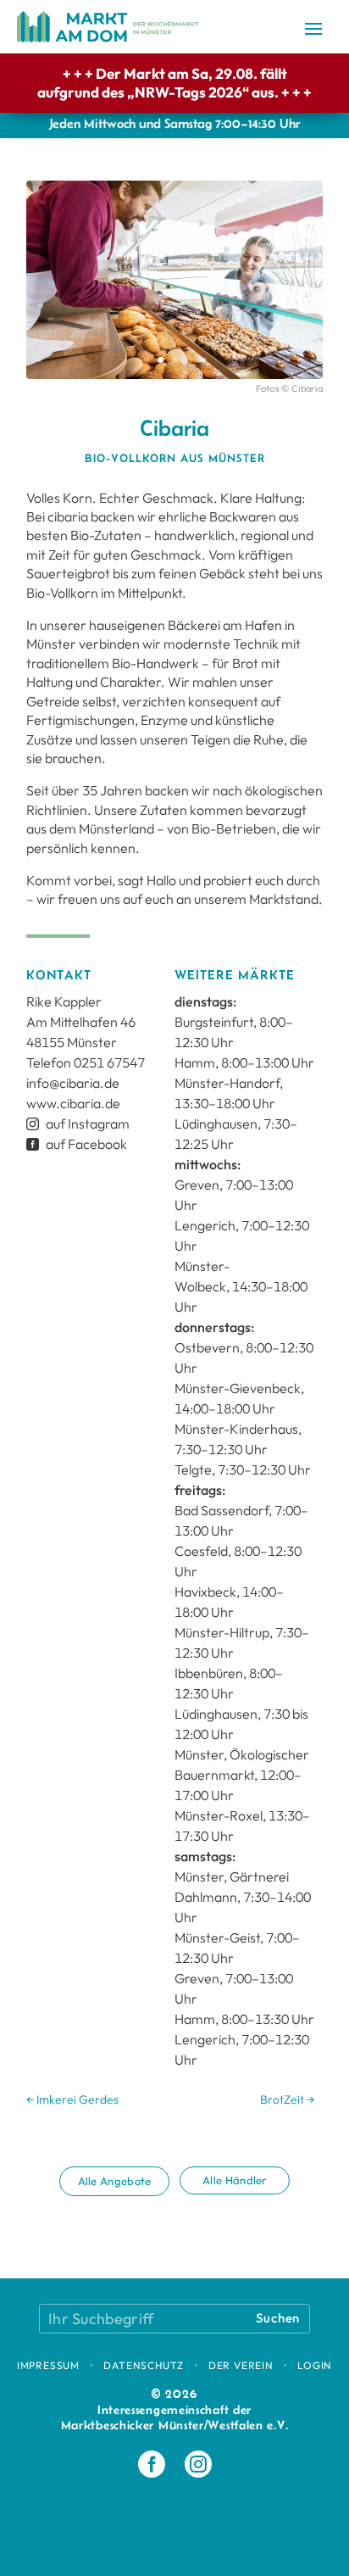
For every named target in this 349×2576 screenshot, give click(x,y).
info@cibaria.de (73, 1083)
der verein (241, 2365)
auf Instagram (78, 1124)
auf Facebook (77, 1144)
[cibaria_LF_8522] (174, 379)
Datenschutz (144, 2365)
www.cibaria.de (73, 1103)
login (315, 2365)
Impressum (48, 2365)
